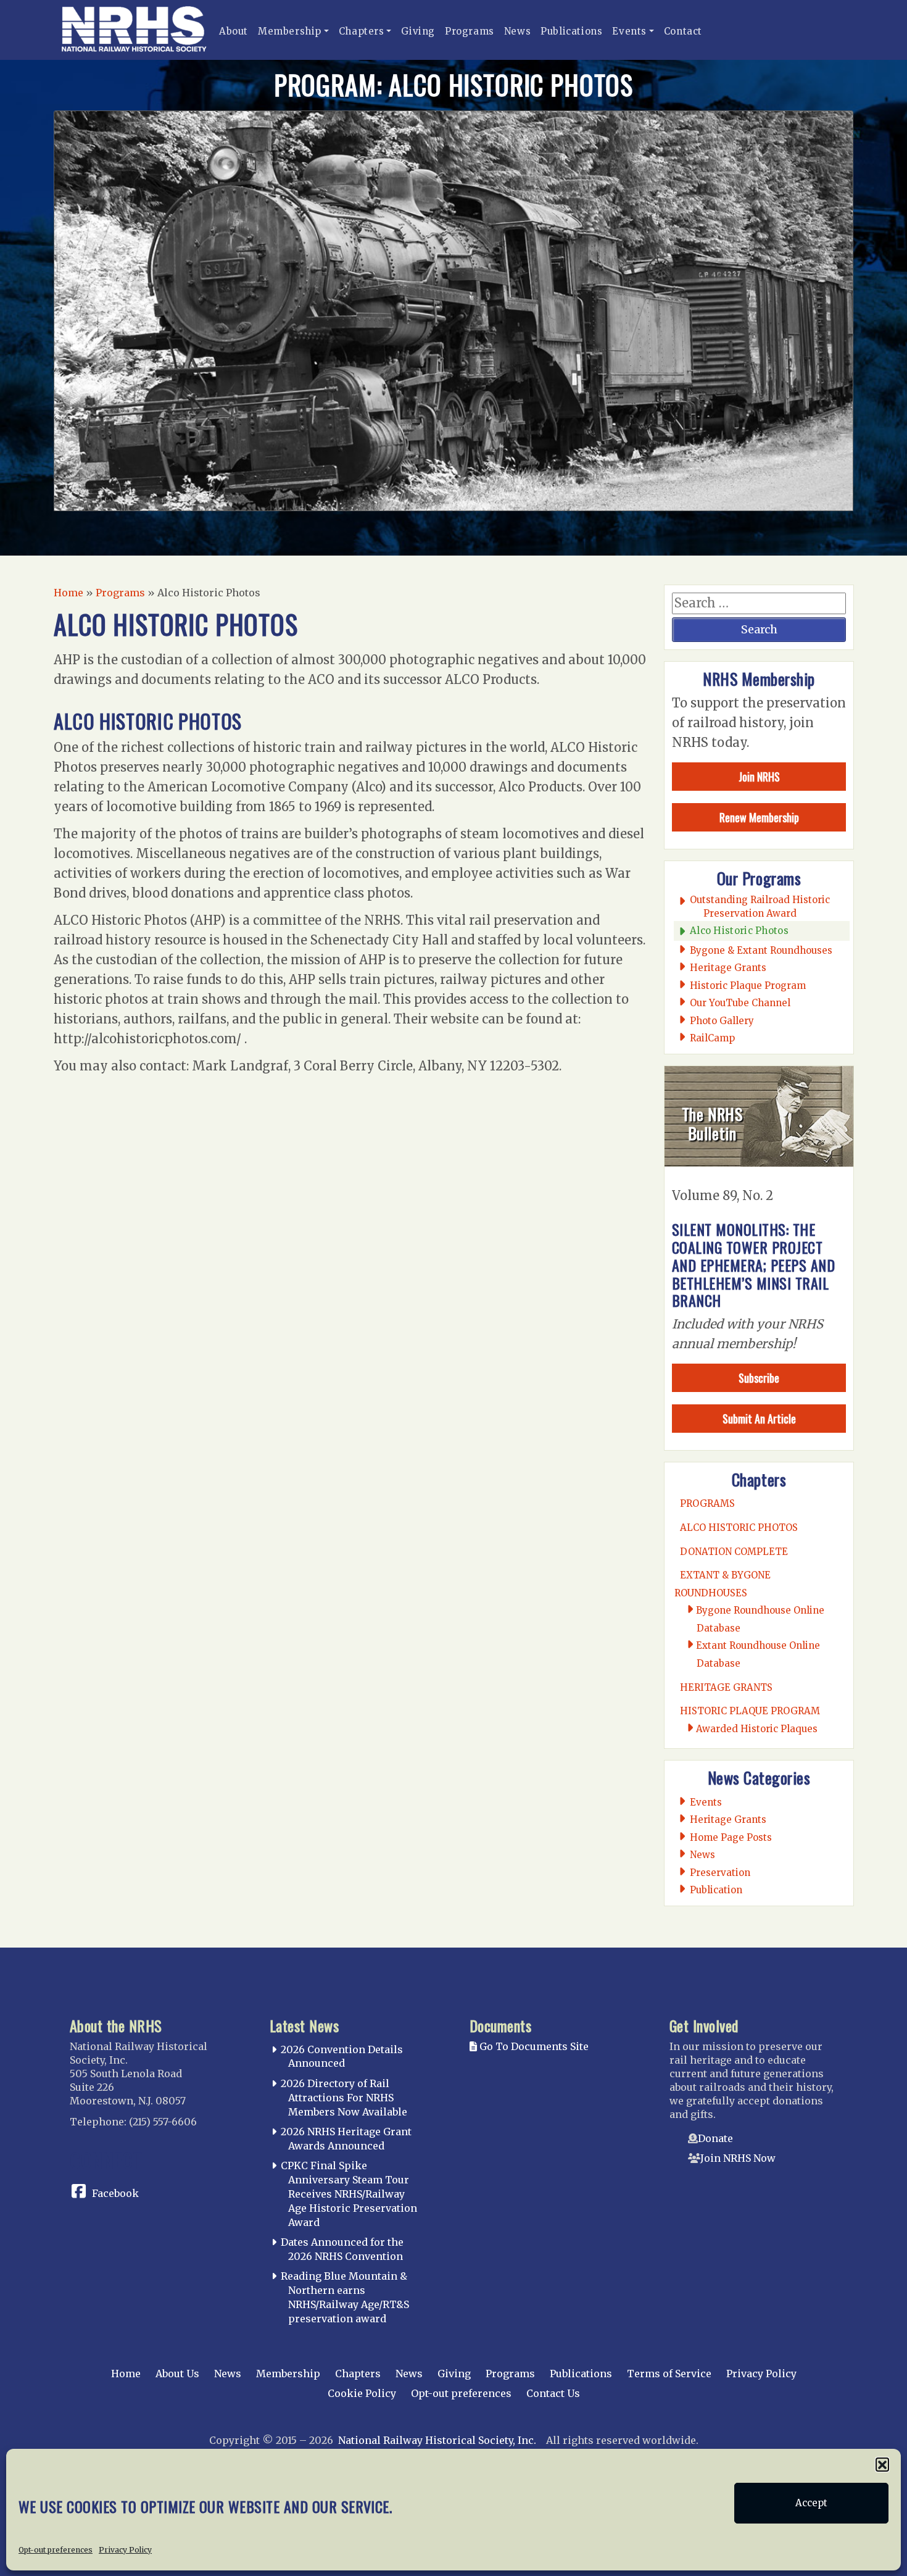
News (517, 31)
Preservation (720, 1873)
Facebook (115, 2193)
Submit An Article (759, 1419)
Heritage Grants (728, 968)
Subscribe (759, 1378)
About (234, 31)
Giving (418, 31)
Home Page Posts (731, 1837)
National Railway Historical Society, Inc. (437, 2440)
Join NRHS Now (738, 2158)
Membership (290, 31)
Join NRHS (759, 777)
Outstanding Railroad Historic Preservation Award (760, 906)
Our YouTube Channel (740, 1003)
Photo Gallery (722, 1021)
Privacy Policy (125, 2549)
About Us (177, 2374)
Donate (715, 2138)
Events (629, 31)
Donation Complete (734, 1552)
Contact (683, 31)
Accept (811, 2503)
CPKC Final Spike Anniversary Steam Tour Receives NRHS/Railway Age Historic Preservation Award (349, 2194)
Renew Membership (759, 817)
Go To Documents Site (533, 2046)
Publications (571, 31)
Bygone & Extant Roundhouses (761, 950)
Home (68, 593)
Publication (716, 1890)
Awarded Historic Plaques (757, 1729)
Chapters (362, 31)
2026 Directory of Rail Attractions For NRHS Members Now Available (344, 2098)
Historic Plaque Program (748, 986)
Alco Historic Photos (739, 931)
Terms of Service (669, 2374)
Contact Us (553, 2393)
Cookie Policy (362, 2393)
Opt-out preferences (56, 2549)
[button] (882, 2464)
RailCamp (713, 1038)
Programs (470, 31)
